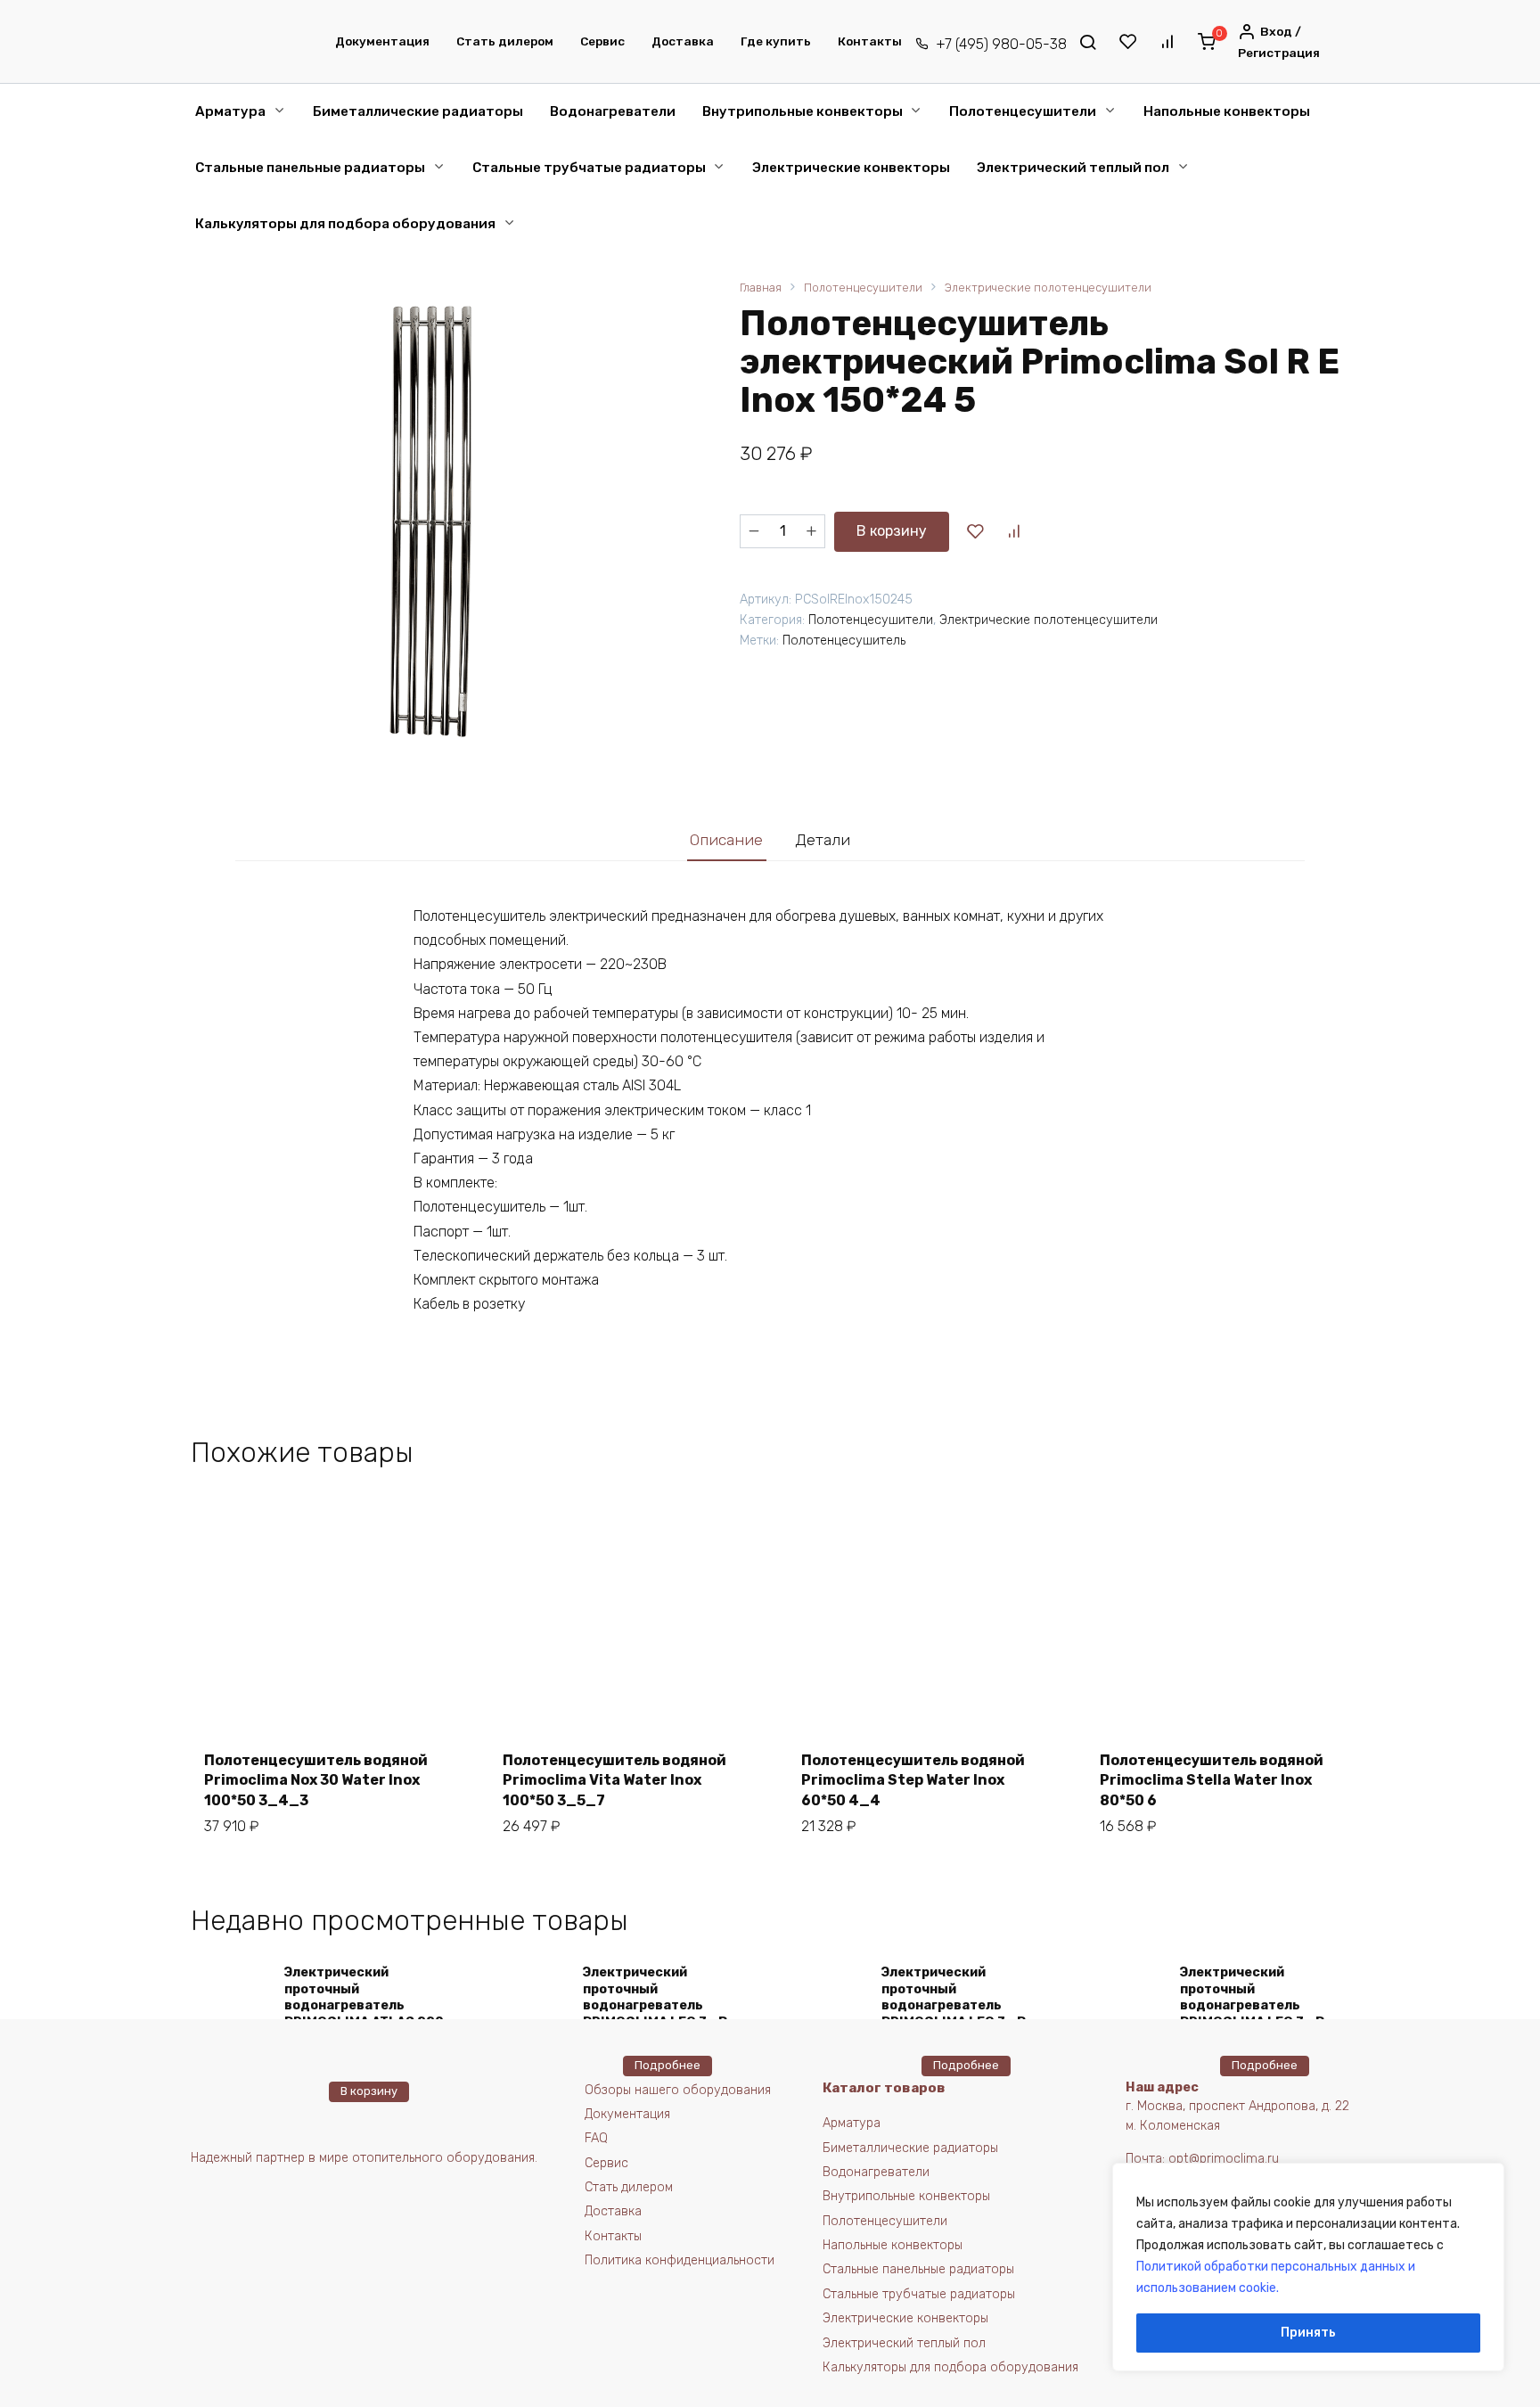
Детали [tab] (823, 840)
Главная (761, 288)
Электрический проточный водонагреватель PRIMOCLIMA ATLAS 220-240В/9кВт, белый (367, 2006)
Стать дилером (505, 41)
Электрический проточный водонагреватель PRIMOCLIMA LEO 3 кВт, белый (1258, 2006)
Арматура (230, 111)
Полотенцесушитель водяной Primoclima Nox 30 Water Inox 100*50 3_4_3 (316, 1780)
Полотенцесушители (1023, 111)
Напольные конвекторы (1227, 111)
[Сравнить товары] (1167, 42)
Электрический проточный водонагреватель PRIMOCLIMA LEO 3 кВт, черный (959, 2006)
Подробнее (668, 2065)
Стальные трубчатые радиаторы (589, 168)
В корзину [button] (369, 2091)
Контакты (870, 41)
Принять (1308, 2333)
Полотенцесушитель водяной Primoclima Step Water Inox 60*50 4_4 (913, 1780)
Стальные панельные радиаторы (310, 168)
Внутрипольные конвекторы (803, 111)
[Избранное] (1127, 42)
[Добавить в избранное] (975, 531)
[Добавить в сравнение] (1013, 531)
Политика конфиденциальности (680, 2260)
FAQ (596, 2138)
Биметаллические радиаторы (418, 111)
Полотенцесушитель (844, 641)
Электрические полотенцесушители (1048, 288)
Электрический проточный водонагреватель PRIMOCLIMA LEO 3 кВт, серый (661, 2006)
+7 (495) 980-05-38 (1001, 44)
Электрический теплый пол (1073, 168)
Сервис (602, 41)
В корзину (892, 531)
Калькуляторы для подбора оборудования (345, 224)
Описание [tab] (726, 840)
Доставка (683, 41)
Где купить (776, 41)
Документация (382, 41)
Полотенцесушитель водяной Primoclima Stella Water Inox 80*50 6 (1212, 1780)
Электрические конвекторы (851, 168)
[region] (1308, 2267)
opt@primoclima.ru (1224, 2159)
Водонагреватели (613, 111)
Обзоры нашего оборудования (678, 2090)
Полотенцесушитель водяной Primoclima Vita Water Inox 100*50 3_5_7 (614, 1780)
